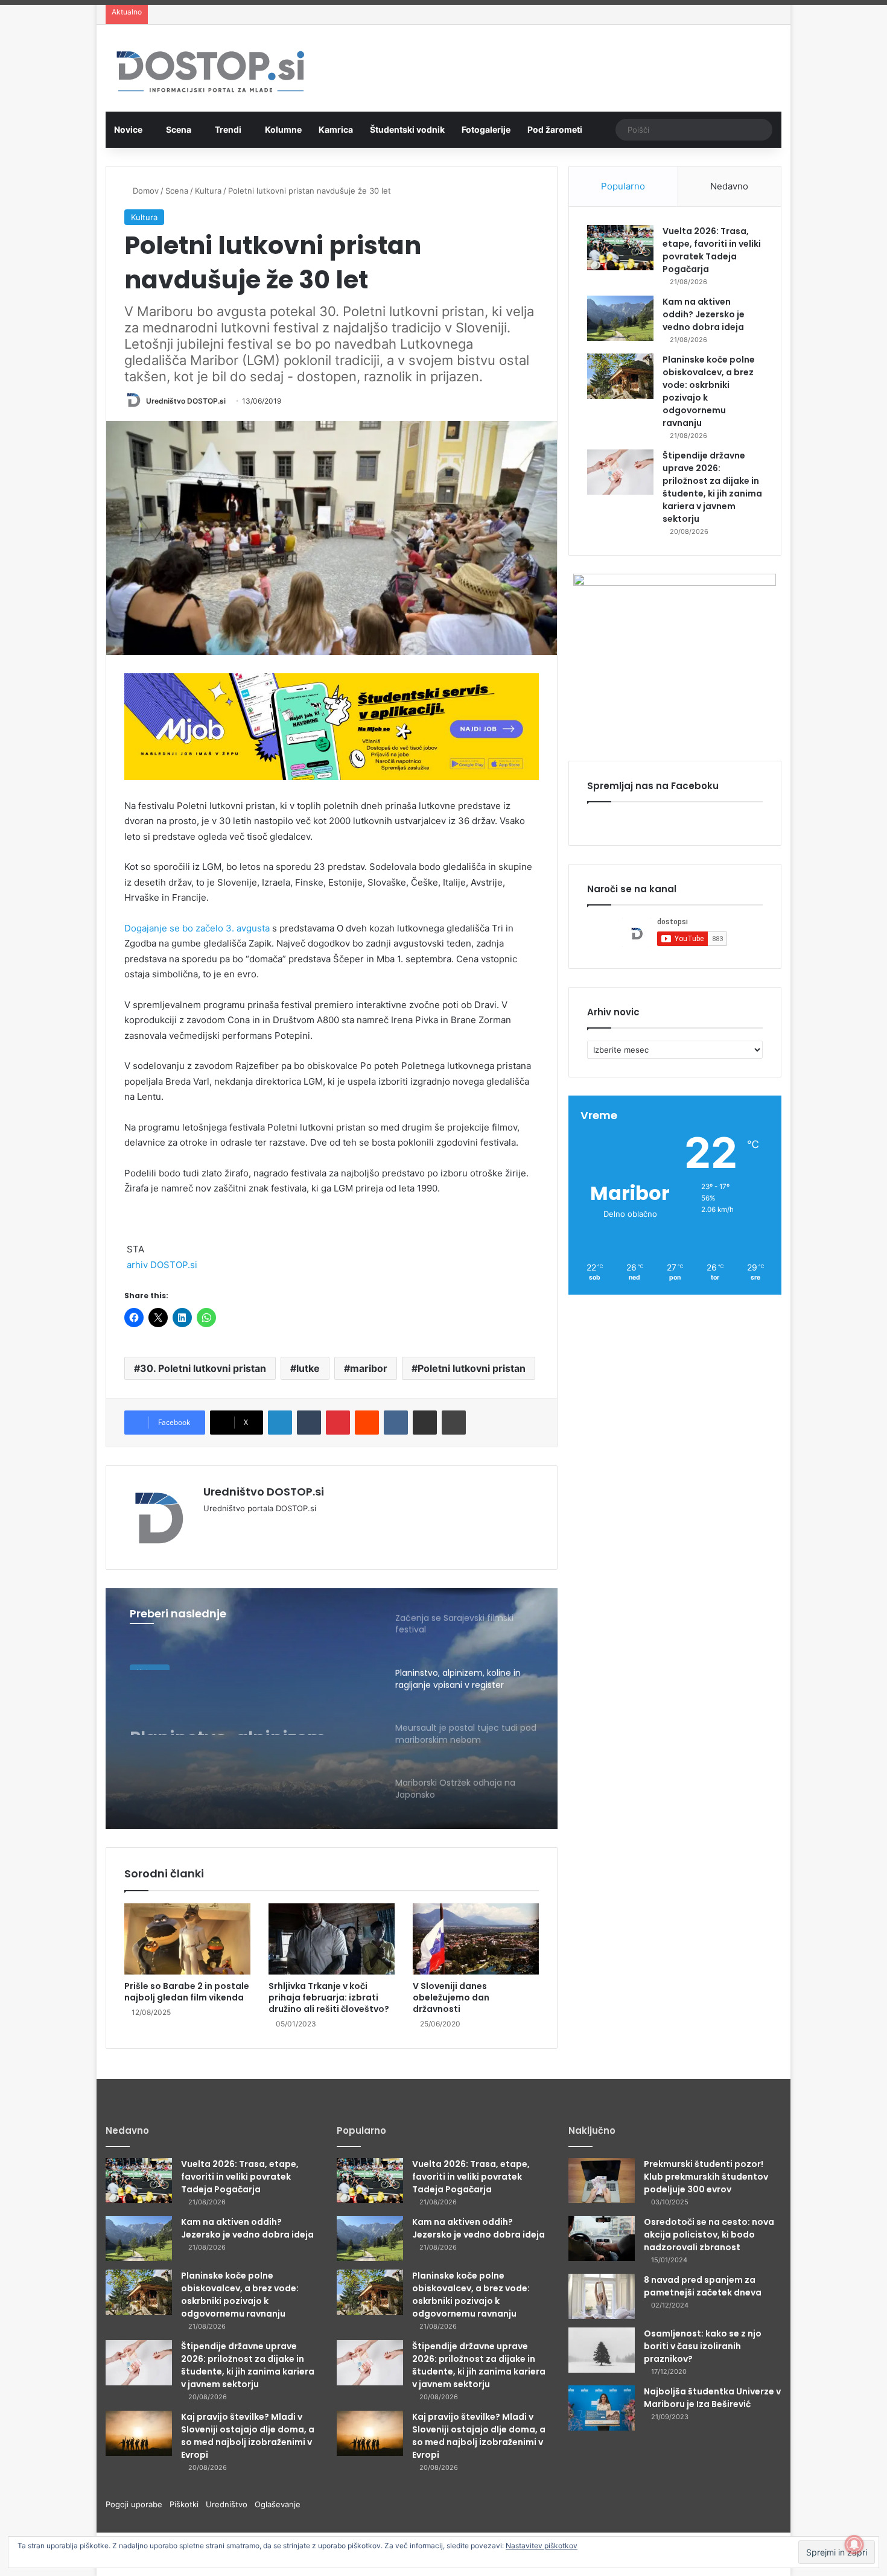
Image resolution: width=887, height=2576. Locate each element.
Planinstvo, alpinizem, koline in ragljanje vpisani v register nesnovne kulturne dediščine (248, 1713)
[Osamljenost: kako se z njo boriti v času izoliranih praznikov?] (602, 2350)
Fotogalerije (486, 129)
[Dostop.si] (210, 73)
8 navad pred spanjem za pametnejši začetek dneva (703, 2286)
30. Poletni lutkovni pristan (203, 1368)
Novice (128, 129)
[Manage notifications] (854, 2545)
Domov (145, 191)
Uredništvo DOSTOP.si (186, 401)
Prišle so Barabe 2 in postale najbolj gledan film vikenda (187, 1992)
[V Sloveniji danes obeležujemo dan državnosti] (476, 1939)
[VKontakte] (396, 1423)
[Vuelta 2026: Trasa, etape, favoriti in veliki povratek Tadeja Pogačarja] (620, 248)
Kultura (208, 191)
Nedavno (729, 186)
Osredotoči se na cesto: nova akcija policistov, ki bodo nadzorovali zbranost (709, 2235)
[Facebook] (225, 1528)
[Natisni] (454, 1423)
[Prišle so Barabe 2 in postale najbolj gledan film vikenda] (187, 1939)
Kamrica (336, 129)
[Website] (211, 1528)
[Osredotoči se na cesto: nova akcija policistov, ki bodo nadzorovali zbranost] (602, 2238)
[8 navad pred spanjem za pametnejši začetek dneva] (602, 2296)
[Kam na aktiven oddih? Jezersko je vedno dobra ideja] (620, 318)
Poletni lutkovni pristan (472, 1368)
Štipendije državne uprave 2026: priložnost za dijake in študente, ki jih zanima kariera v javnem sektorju (712, 487)
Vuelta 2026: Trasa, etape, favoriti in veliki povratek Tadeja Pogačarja (712, 250)
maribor (369, 1368)
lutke (308, 1368)
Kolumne (283, 129)
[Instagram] (254, 1528)
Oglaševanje (278, 2504)
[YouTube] (240, 1528)
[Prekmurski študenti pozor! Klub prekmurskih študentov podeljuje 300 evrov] (602, 2181)
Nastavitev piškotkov (542, 2546)
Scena (179, 129)
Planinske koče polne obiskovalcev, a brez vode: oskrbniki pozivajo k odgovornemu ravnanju (240, 2295)
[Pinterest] (338, 1423)
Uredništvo (230, 2504)
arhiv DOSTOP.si (162, 1265)
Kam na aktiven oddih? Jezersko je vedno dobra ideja (704, 314)
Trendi (228, 129)
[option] (332, 1708)
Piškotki (188, 2504)
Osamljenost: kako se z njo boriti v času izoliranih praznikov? (703, 2346)
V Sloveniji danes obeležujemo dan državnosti (451, 1997)
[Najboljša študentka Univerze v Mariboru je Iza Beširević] (602, 2408)
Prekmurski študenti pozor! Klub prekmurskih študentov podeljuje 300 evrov (706, 2177)
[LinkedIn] (280, 1423)
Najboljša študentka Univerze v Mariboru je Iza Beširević (712, 2398)
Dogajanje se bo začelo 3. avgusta (197, 928)
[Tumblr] (309, 1423)
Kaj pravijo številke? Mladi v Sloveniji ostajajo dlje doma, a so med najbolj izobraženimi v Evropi (248, 2436)
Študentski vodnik (407, 129)
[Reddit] (367, 1423)
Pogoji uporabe (138, 2504)
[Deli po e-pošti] (425, 1423)
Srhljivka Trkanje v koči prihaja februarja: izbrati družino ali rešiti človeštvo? (329, 1997)
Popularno (623, 186)
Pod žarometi (555, 129)
